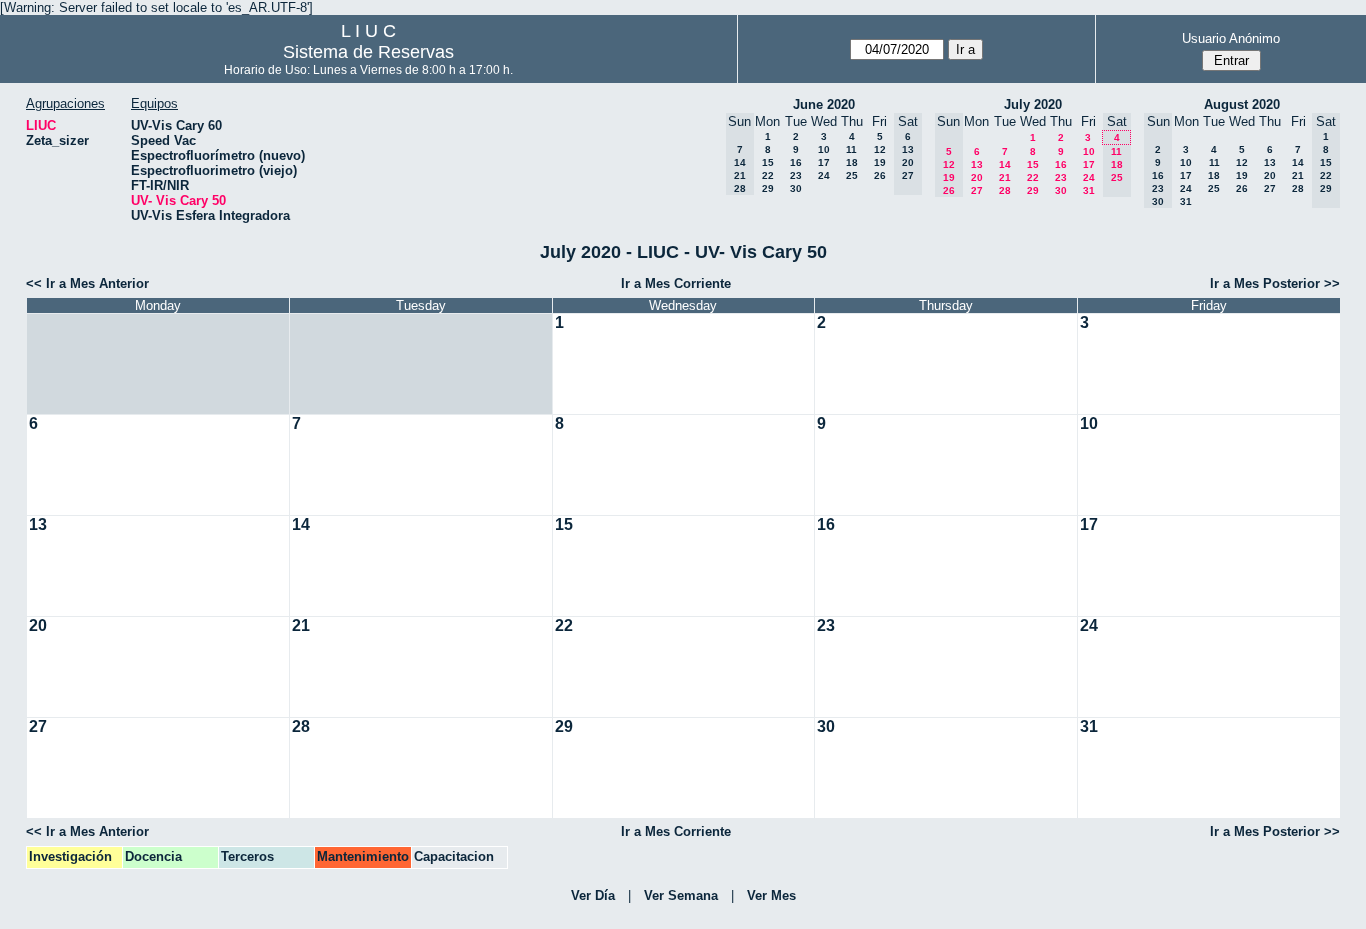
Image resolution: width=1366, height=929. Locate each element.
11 (851, 149)
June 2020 (824, 104)
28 (1005, 190)
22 (768, 175)
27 (977, 190)
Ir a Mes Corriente (676, 283)
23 (796, 175)
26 (880, 175)
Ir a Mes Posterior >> (1275, 283)
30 (796, 188)
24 (824, 175)
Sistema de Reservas (368, 52)
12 (880, 149)
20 (977, 177)
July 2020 (1033, 104)
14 (1005, 164)
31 (1089, 190)
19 (880, 162)
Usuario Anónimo (1231, 38)
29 (768, 188)
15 (768, 162)
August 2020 (1242, 104)
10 (824, 149)
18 (852, 162)
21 (1005, 177)
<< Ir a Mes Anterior (87, 283)
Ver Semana (681, 895)
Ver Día (593, 895)
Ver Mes (771, 895)
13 (977, 164)
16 (796, 162)
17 (824, 162)
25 (852, 175)
